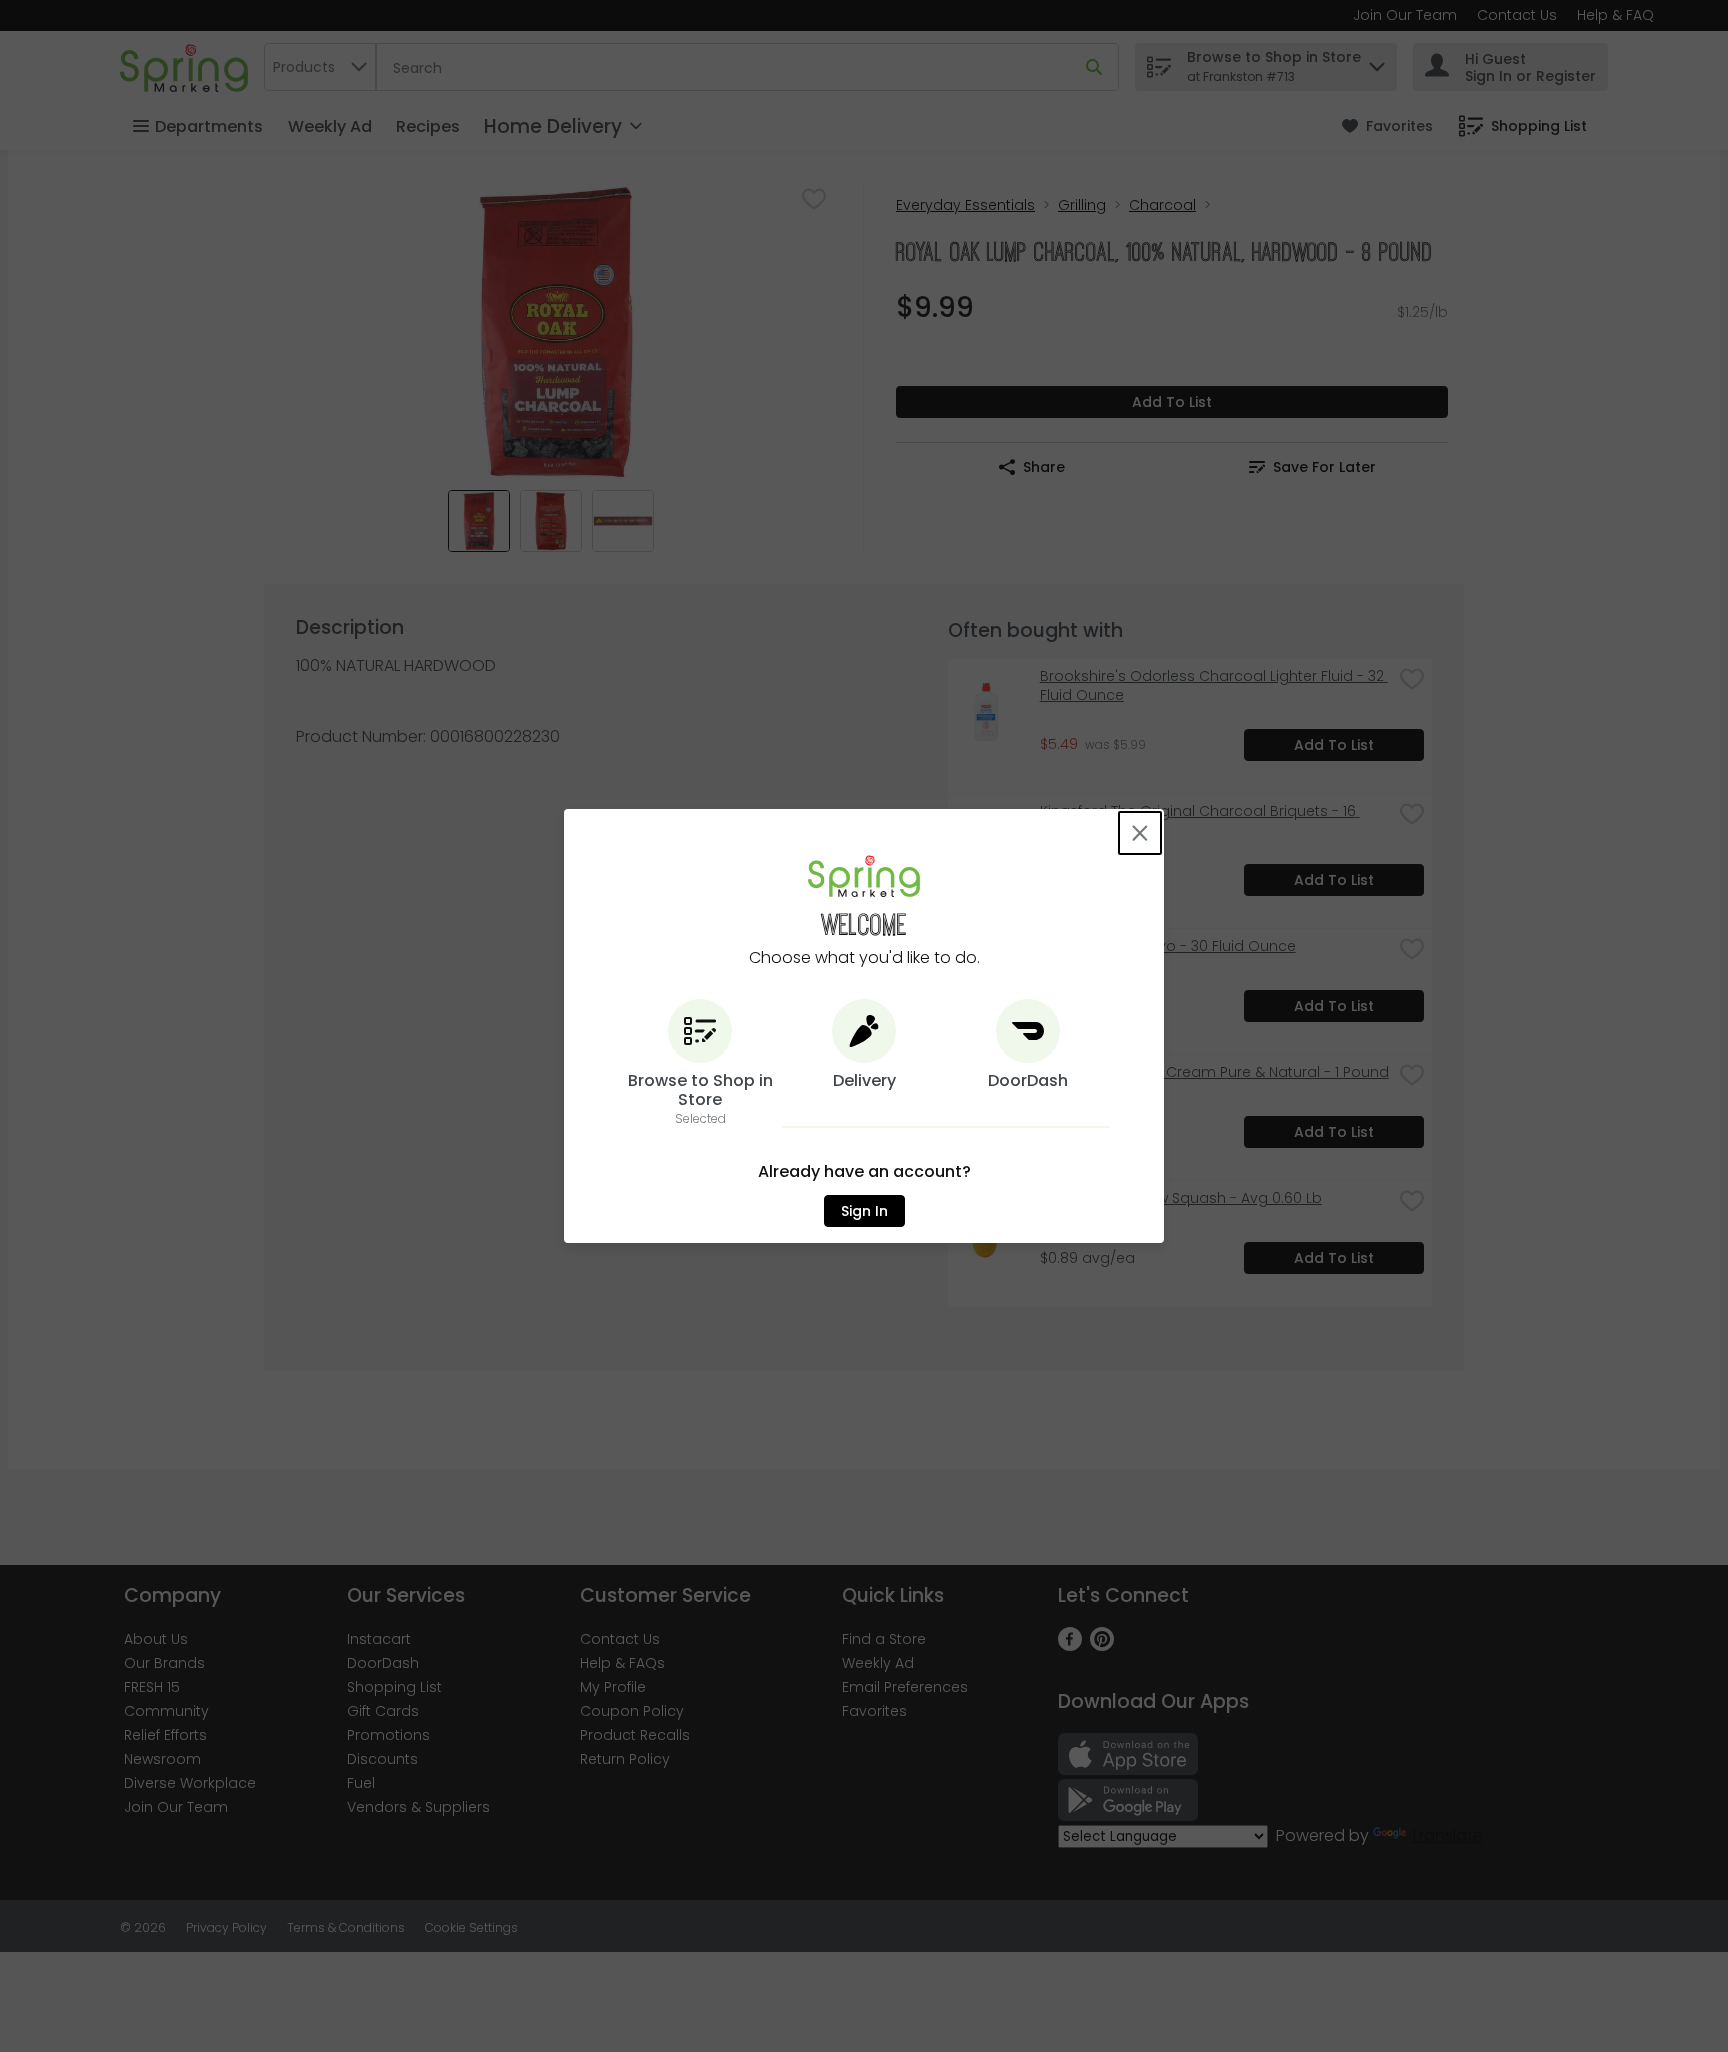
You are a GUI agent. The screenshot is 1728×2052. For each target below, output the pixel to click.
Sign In (864, 1211)
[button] (700, 1063)
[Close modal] (1140, 833)
